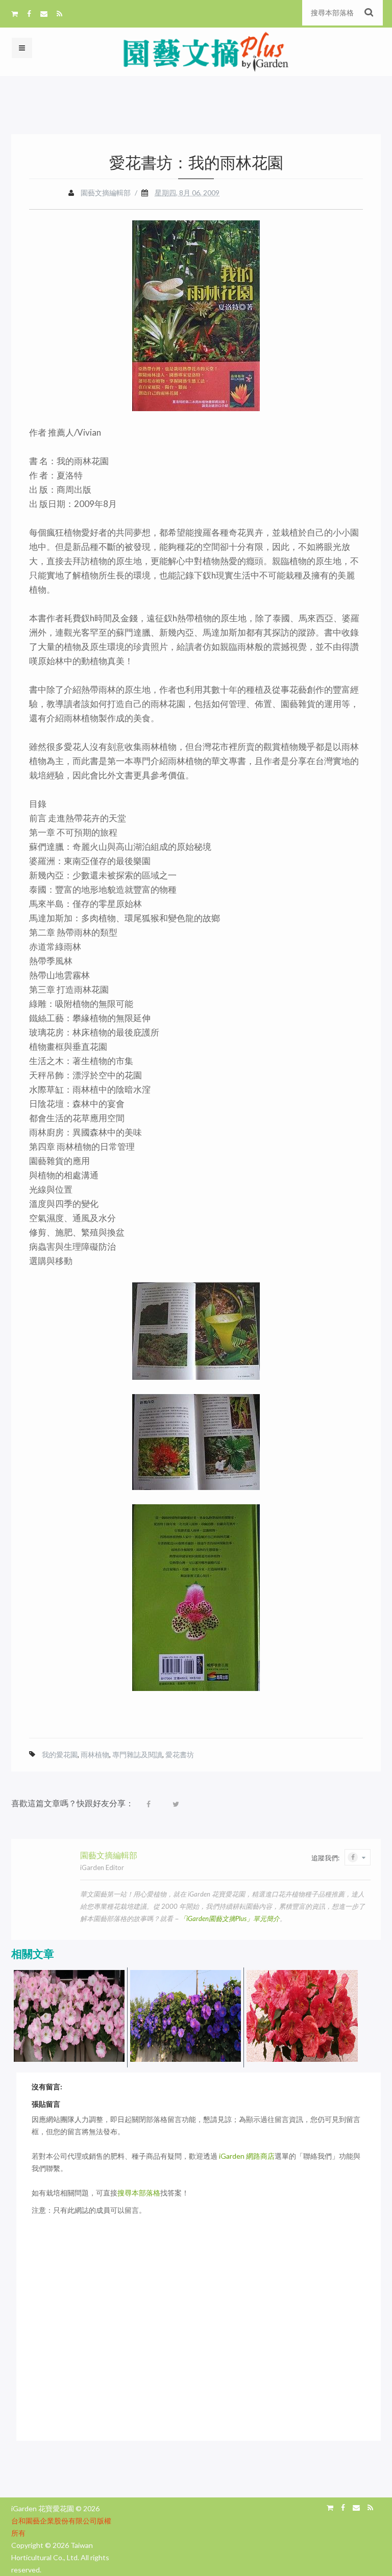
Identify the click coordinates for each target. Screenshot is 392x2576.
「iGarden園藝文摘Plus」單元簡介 (230, 1918)
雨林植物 (95, 1754)
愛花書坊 (180, 1754)
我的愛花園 (60, 1754)
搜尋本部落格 (139, 2193)
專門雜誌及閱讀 (137, 1754)
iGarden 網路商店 (247, 2156)
